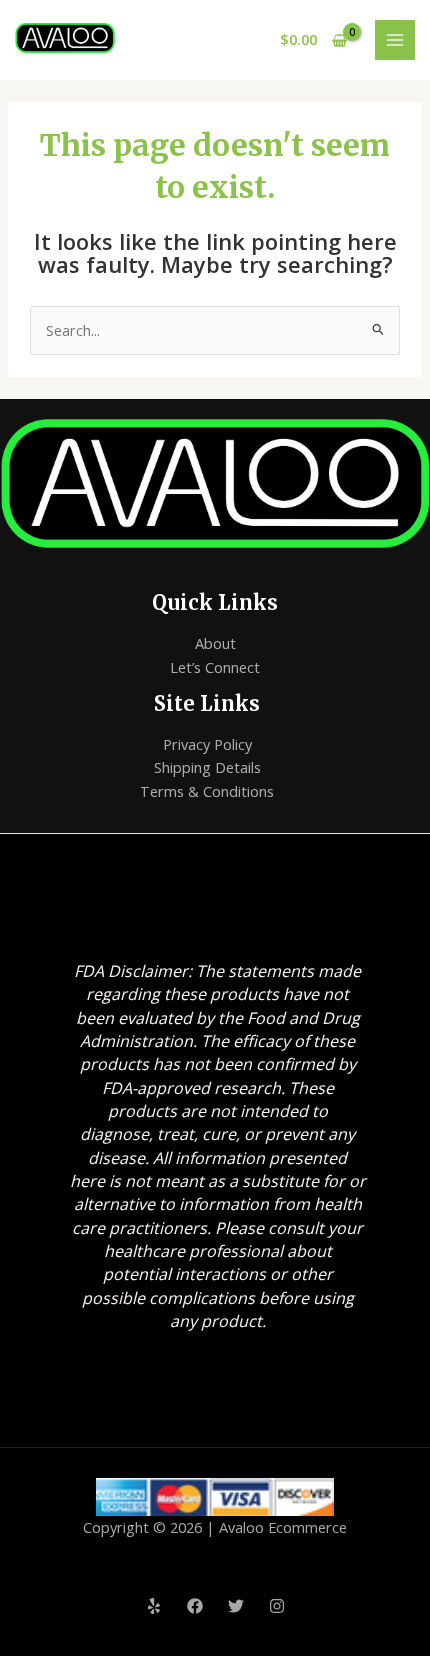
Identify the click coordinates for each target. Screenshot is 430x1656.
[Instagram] (277, 1606)
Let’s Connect (215, 667)
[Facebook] (195, 1606)
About (215, 643)
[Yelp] (154, 1606)
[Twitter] (236, 1606)
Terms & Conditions (207, 791)
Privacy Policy (207, 744)
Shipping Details (207, 767)
